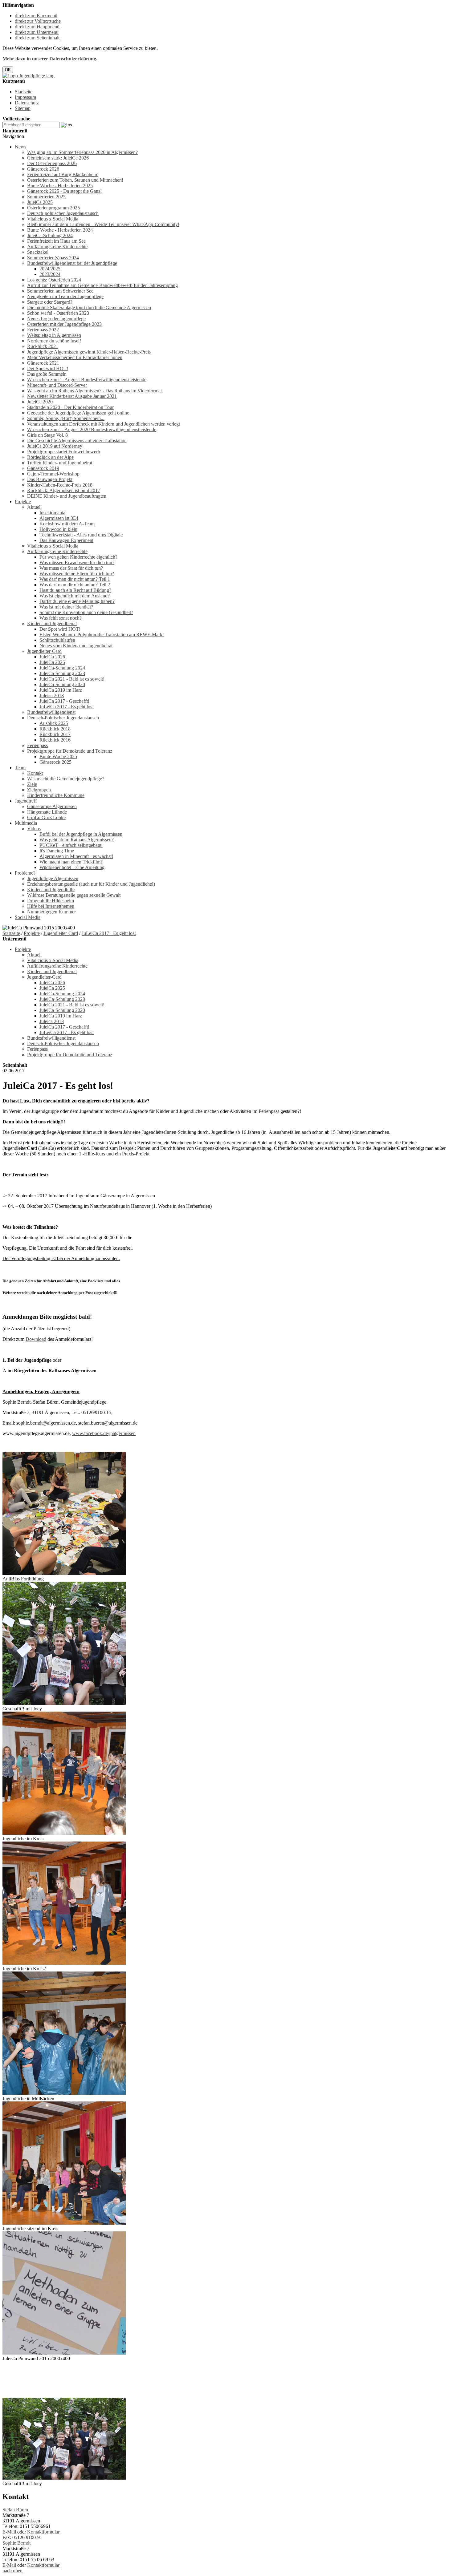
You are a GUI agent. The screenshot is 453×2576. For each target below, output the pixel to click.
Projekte (23, 501)
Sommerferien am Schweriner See (60, 291)
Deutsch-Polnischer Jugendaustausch (63, 718)
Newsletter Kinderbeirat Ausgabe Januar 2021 (72, 396)
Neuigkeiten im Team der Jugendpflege (65, 296)
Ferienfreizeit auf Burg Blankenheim (63, 174)
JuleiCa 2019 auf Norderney (55, 446)
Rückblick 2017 (55, 734)
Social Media (28, 917)
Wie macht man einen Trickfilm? (71, 862)
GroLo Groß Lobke (46, 817)
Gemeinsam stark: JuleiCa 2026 (58, 158)
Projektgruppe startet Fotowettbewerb (64, 452)
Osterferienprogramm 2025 (53, 208)
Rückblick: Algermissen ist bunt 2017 (64, 490)
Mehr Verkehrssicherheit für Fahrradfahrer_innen (75, 357)
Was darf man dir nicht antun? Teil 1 (75, 579)
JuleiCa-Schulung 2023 (62, 673)
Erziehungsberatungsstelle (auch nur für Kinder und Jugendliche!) (91, 884)
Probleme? (25, 873)
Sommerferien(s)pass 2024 (53, 258)
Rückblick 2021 (43, 346)
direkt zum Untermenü (37, 32)
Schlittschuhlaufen (57, 640)
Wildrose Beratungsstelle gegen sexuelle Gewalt (74, 895)
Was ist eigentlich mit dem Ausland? (75, 596)
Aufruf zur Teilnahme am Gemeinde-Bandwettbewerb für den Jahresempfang (102, 285)
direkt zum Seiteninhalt (37, 38)
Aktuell (34, 507)
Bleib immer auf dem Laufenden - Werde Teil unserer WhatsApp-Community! (103, 224)
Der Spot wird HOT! (48, 368)
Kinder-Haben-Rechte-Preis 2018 (60, 485)
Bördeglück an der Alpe (50, 457)
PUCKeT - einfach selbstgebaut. (71, 845)
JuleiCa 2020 (40, 402)
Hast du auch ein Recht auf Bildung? (75, 590)
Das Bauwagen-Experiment (66, 540)
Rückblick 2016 (55, 740)
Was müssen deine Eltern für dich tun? (77, 574)
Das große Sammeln (47, 374)
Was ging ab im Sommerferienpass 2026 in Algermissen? (82, 152)
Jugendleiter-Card (44, 651)
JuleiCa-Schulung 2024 (50, 235)
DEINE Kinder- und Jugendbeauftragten (67, 496)
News (20, 147)
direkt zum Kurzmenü (36, 16)
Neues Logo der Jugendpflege (56, 319)
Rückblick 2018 (55, 729)
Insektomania (52, 513)
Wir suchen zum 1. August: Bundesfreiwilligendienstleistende (87, 380)
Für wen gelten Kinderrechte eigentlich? (78, 557)
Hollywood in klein (58, 529)
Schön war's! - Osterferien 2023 (58, 313)
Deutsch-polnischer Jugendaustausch (63, 213)
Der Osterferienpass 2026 (52, 163)
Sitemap (23, 108)
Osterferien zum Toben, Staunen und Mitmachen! (75, 180)
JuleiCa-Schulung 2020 (62, 684)
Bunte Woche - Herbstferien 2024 (60, 230)
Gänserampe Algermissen (52, 806)
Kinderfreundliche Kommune (56, 795)
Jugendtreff (26, 801)
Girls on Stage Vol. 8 (47, 435)
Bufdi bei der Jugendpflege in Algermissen (81, 834)
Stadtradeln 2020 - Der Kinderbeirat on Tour (70, 407)
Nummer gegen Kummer (51, 912)
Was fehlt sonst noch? (61, 618)
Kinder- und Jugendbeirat (52, 623)
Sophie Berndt (16, 2543)
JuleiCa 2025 (40, 202)
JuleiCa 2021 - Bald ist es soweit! (72, 679)
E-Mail (9, 2532)
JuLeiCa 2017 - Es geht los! (67, 707)
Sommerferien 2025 (46, 197)
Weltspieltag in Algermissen (54, 335)
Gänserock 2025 (55, 762)
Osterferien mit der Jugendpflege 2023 (64, 324)
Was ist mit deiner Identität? (66, 607)
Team (20, 768)
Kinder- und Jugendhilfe (51, 890)
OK (8, 70)
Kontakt (35, 773)
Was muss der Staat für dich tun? (71, 568)
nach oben (12, 2571)
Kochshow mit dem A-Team (67, 524)
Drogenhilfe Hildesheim (51, 901)
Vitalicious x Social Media (53, 219)
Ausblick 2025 (54, 723)
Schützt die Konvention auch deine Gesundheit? (86, 612)
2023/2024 (50, 274)
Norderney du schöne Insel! (54, 341)
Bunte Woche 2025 (58, 756)
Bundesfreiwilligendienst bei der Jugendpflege (72, 263)
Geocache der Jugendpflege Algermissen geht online (78, 413)
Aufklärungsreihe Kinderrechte (57, 247)
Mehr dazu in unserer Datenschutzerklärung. (50, 59)
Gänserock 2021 (43, 363)
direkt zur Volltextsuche (38, 21)
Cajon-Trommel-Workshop (53, 474)
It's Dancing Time (57, 851)
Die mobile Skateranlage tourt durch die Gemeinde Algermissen (89, 307)
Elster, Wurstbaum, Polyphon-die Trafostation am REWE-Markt (102, 635)
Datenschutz (27, 103)
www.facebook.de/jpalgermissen (104, 1433)
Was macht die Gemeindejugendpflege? (66, 779)
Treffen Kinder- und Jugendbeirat (60, 463)
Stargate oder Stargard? (50, 302)
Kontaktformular (43, 2532)
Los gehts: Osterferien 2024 (54, 280)
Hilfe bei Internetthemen (51, 906)
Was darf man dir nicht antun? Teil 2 (75, 585)
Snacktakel (38, 252)
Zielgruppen (39, 790)
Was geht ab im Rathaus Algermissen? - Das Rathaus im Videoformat (94, 391)
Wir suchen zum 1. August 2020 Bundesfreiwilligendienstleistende (92, 429)
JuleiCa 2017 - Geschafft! (64, 701)
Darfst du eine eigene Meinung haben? (77, 601)
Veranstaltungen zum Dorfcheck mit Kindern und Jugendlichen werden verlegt (104, 424)
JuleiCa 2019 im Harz (61, 690)
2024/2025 (50, 269)
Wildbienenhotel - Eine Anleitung (72, 867)
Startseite (24, 92)
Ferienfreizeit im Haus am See (56, 241)
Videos (34, 829)
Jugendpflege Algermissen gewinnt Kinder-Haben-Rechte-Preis (89, 352)
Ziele (32, 784)
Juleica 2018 (52, 696)
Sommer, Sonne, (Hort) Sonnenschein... (66, 418)
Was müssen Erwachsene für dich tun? (77, 562)
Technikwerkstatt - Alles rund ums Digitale (81, 535)
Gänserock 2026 (43, 169)
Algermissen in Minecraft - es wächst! (76, 856)
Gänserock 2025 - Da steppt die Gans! (64, 191)
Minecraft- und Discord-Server (57, 385)
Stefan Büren (15, 2510)
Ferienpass (37, 745)
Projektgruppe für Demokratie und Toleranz (70, 751)
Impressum (25, 97)
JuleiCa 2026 (52, 657)
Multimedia (26, 823)
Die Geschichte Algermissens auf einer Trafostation (77, 441)
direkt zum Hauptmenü (37, 27)
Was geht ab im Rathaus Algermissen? (77, 840)
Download (36, 1339)
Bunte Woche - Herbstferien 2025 (60, 186)
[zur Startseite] (29, 76)
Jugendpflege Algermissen (53, 878)
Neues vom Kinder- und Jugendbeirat (76, 646)
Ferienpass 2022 (43, 330)
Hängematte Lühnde (47, 812)
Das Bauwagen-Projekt (50, 479)
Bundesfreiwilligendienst (51, 712)
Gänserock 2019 (43, 468)
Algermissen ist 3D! (59, 518)
